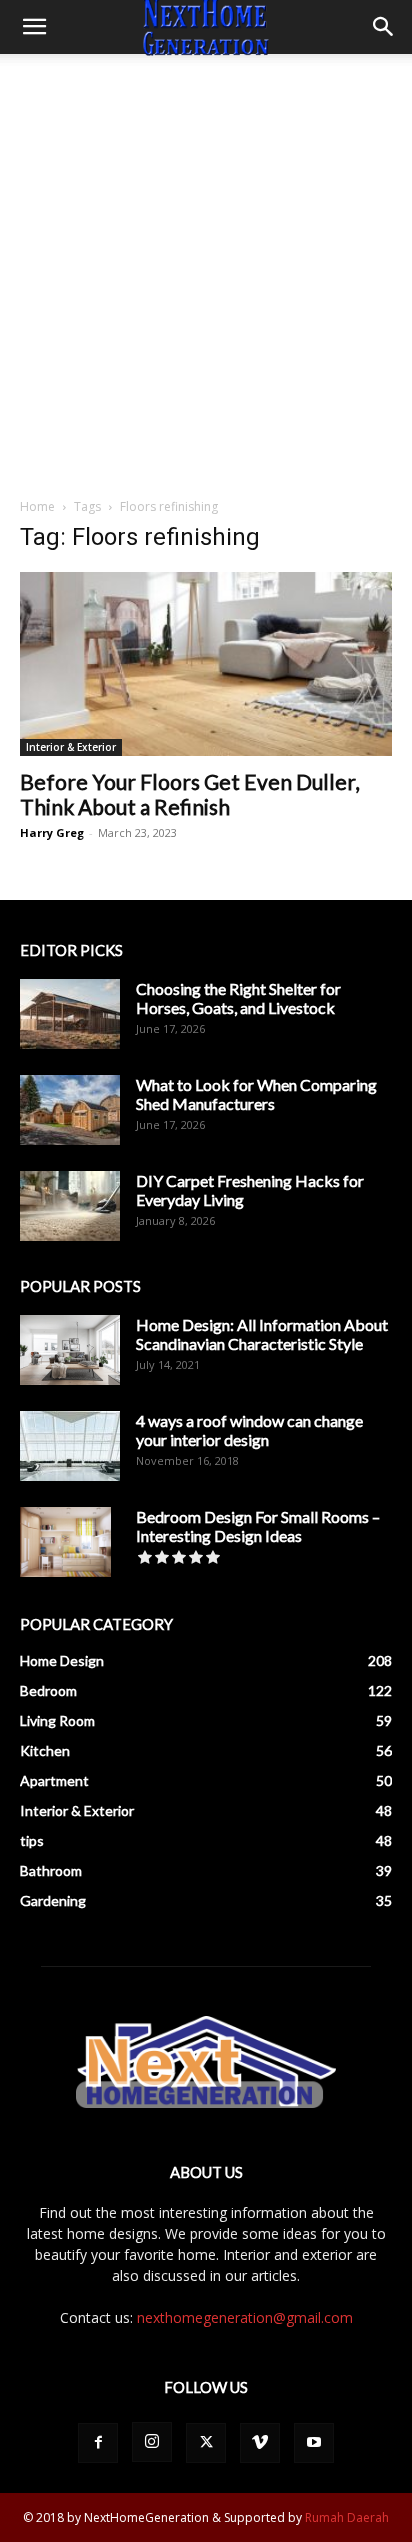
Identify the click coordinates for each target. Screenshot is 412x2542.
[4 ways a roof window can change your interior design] (70, 1446)
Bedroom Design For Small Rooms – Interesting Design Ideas (258, 1526)
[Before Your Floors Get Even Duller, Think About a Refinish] (206, 664)
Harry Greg (52, 832)
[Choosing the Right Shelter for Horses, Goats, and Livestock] (70, 1014)
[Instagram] (152, 2442)
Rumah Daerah (347, 2517)
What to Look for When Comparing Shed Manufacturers (256, 1094)
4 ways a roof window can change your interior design (249, 1430)
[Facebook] (98, 2443)
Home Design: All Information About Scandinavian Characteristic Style (262, 1334)
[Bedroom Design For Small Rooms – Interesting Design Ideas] (65, 1542)
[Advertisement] (206, 270)
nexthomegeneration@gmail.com (245, 2317)
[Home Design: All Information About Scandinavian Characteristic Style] (70, 1350)
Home (37, 506)
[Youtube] (314, 2443)
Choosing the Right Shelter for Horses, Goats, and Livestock (238, 998)
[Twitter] (206, 2443)
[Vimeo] (260, 2443)
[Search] (384, 27)
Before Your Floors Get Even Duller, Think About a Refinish (189, 794)
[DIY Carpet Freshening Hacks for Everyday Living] (70, 1206)
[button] (34, 27)
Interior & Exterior (71, 747)
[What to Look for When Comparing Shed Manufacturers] (70, 1110)
